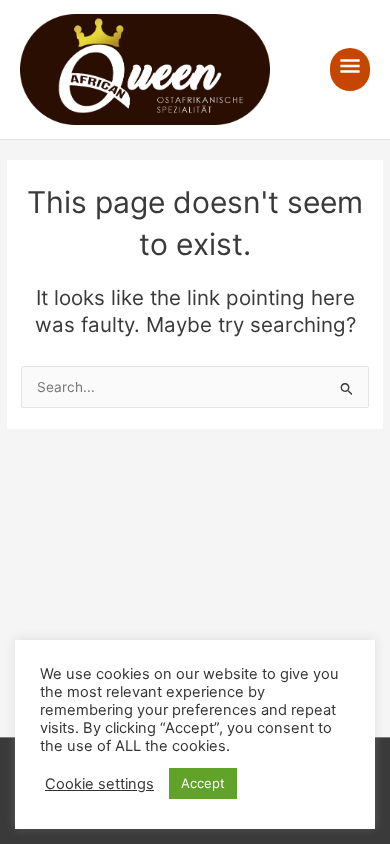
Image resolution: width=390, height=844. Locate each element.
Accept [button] (203, 783)
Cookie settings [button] (99, 784)
